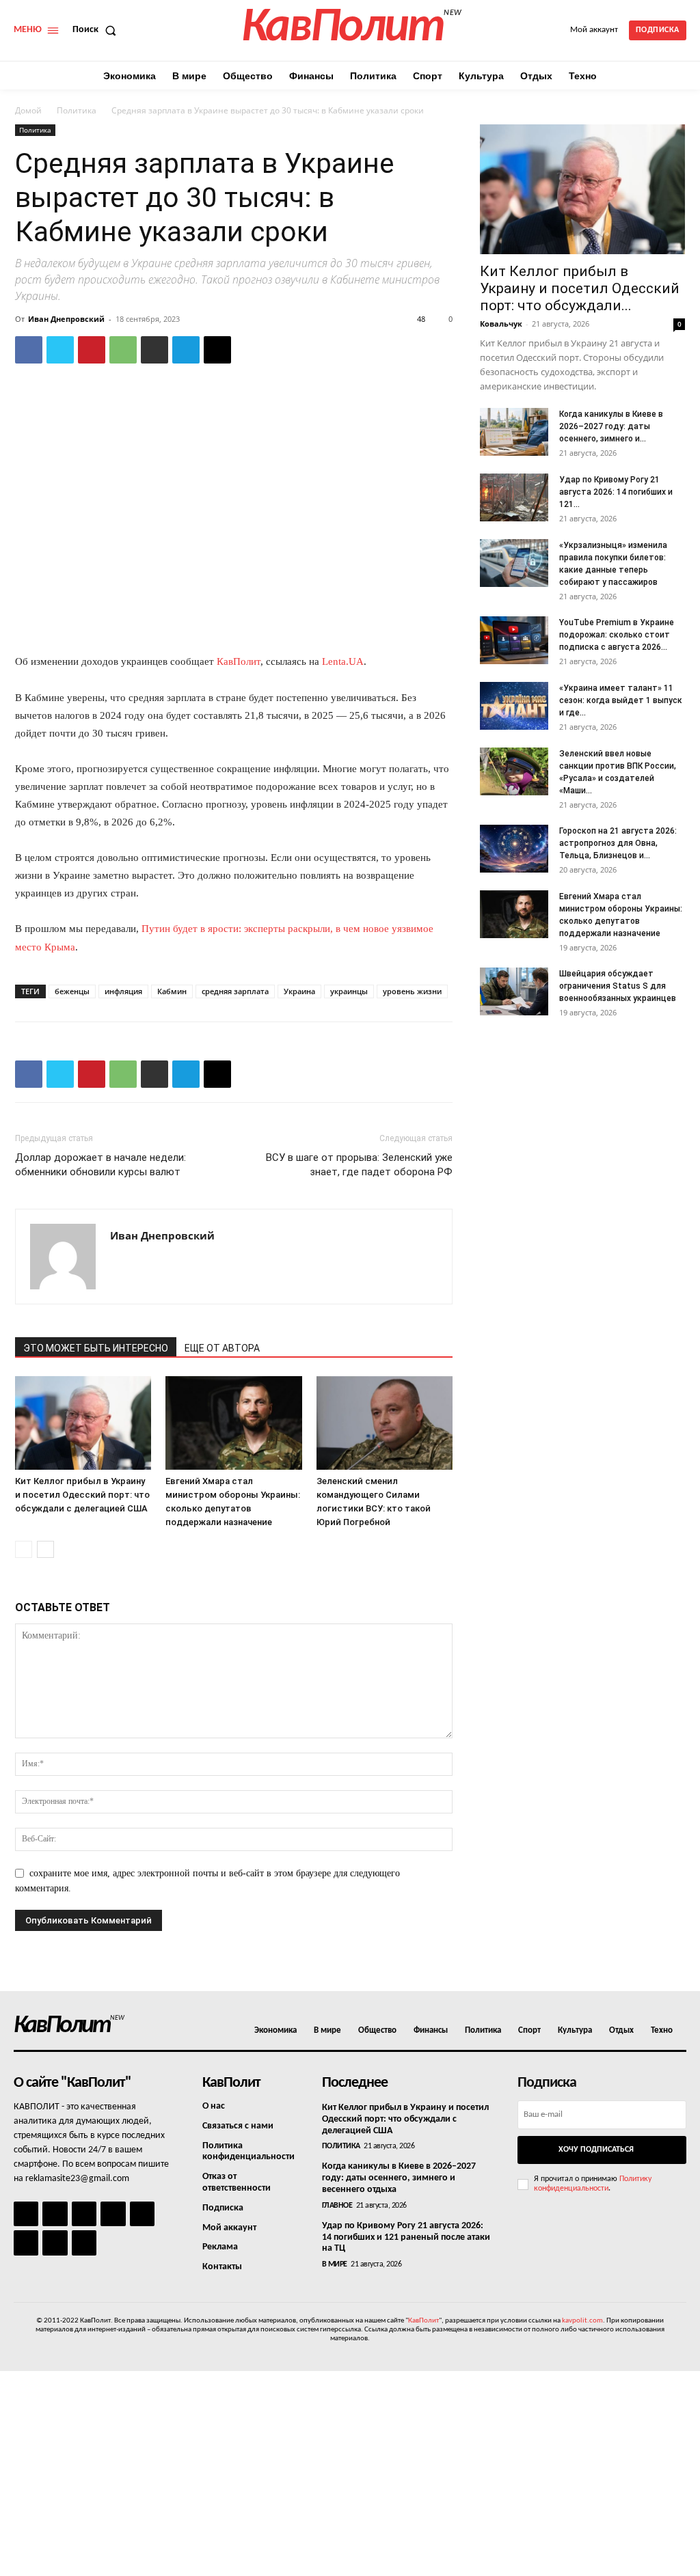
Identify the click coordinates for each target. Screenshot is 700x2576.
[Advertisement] (350, 2474)
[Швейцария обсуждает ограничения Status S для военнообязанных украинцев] (514, 991)
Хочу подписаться (596, 2150)
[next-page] (45, 1549)
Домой (28, 110)
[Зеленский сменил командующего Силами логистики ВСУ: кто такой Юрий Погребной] (385, 1423)
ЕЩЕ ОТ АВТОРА (222, 1348)
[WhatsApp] (123, 350)
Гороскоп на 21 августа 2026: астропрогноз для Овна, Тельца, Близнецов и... (618, 843)
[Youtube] (84, 2243)
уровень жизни (412, 991)
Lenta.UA (343, 661)
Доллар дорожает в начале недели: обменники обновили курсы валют (100, 1165)
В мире (335, 2264)
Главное (337, 2206)
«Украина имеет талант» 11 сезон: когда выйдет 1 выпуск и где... (621, 700)
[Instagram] (55, 2214)
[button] (97, 30)
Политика (77, 110)
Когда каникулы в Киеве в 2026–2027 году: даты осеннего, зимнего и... (611, 426)
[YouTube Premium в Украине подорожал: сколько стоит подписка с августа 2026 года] (514, 640)
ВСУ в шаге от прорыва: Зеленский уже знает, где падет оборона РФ (359, 1165)
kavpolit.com (582, 2321)
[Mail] (84, 2214)
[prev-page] (24, 1549)
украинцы (349, 991)
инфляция (123, 991)
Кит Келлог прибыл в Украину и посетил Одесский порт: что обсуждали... (580, 288)
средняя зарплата (235, 991)
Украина (299, 991)
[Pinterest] (92, 350)
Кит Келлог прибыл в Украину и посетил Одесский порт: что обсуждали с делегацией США (82, 1495)
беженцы (72, 991)
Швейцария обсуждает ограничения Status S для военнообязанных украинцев (618, 986)
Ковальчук (501, 324)
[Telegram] (186, 350)
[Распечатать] (154, 350)
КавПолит (239, 661)
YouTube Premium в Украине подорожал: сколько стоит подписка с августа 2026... (617, 635)
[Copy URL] (217, 350)
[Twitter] (60, 350)
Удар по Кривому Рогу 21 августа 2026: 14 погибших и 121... (616, 492)
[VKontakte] (55, 2243)
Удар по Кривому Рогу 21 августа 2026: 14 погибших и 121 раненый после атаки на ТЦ (406, 2237)
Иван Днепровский (66, 319)
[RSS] (113, 2214)
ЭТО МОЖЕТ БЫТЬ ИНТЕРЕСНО (96, 1348)
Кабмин (172, 991)
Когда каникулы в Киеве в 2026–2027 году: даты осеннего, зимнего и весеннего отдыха (399, 2178)
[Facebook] (29, 350)
